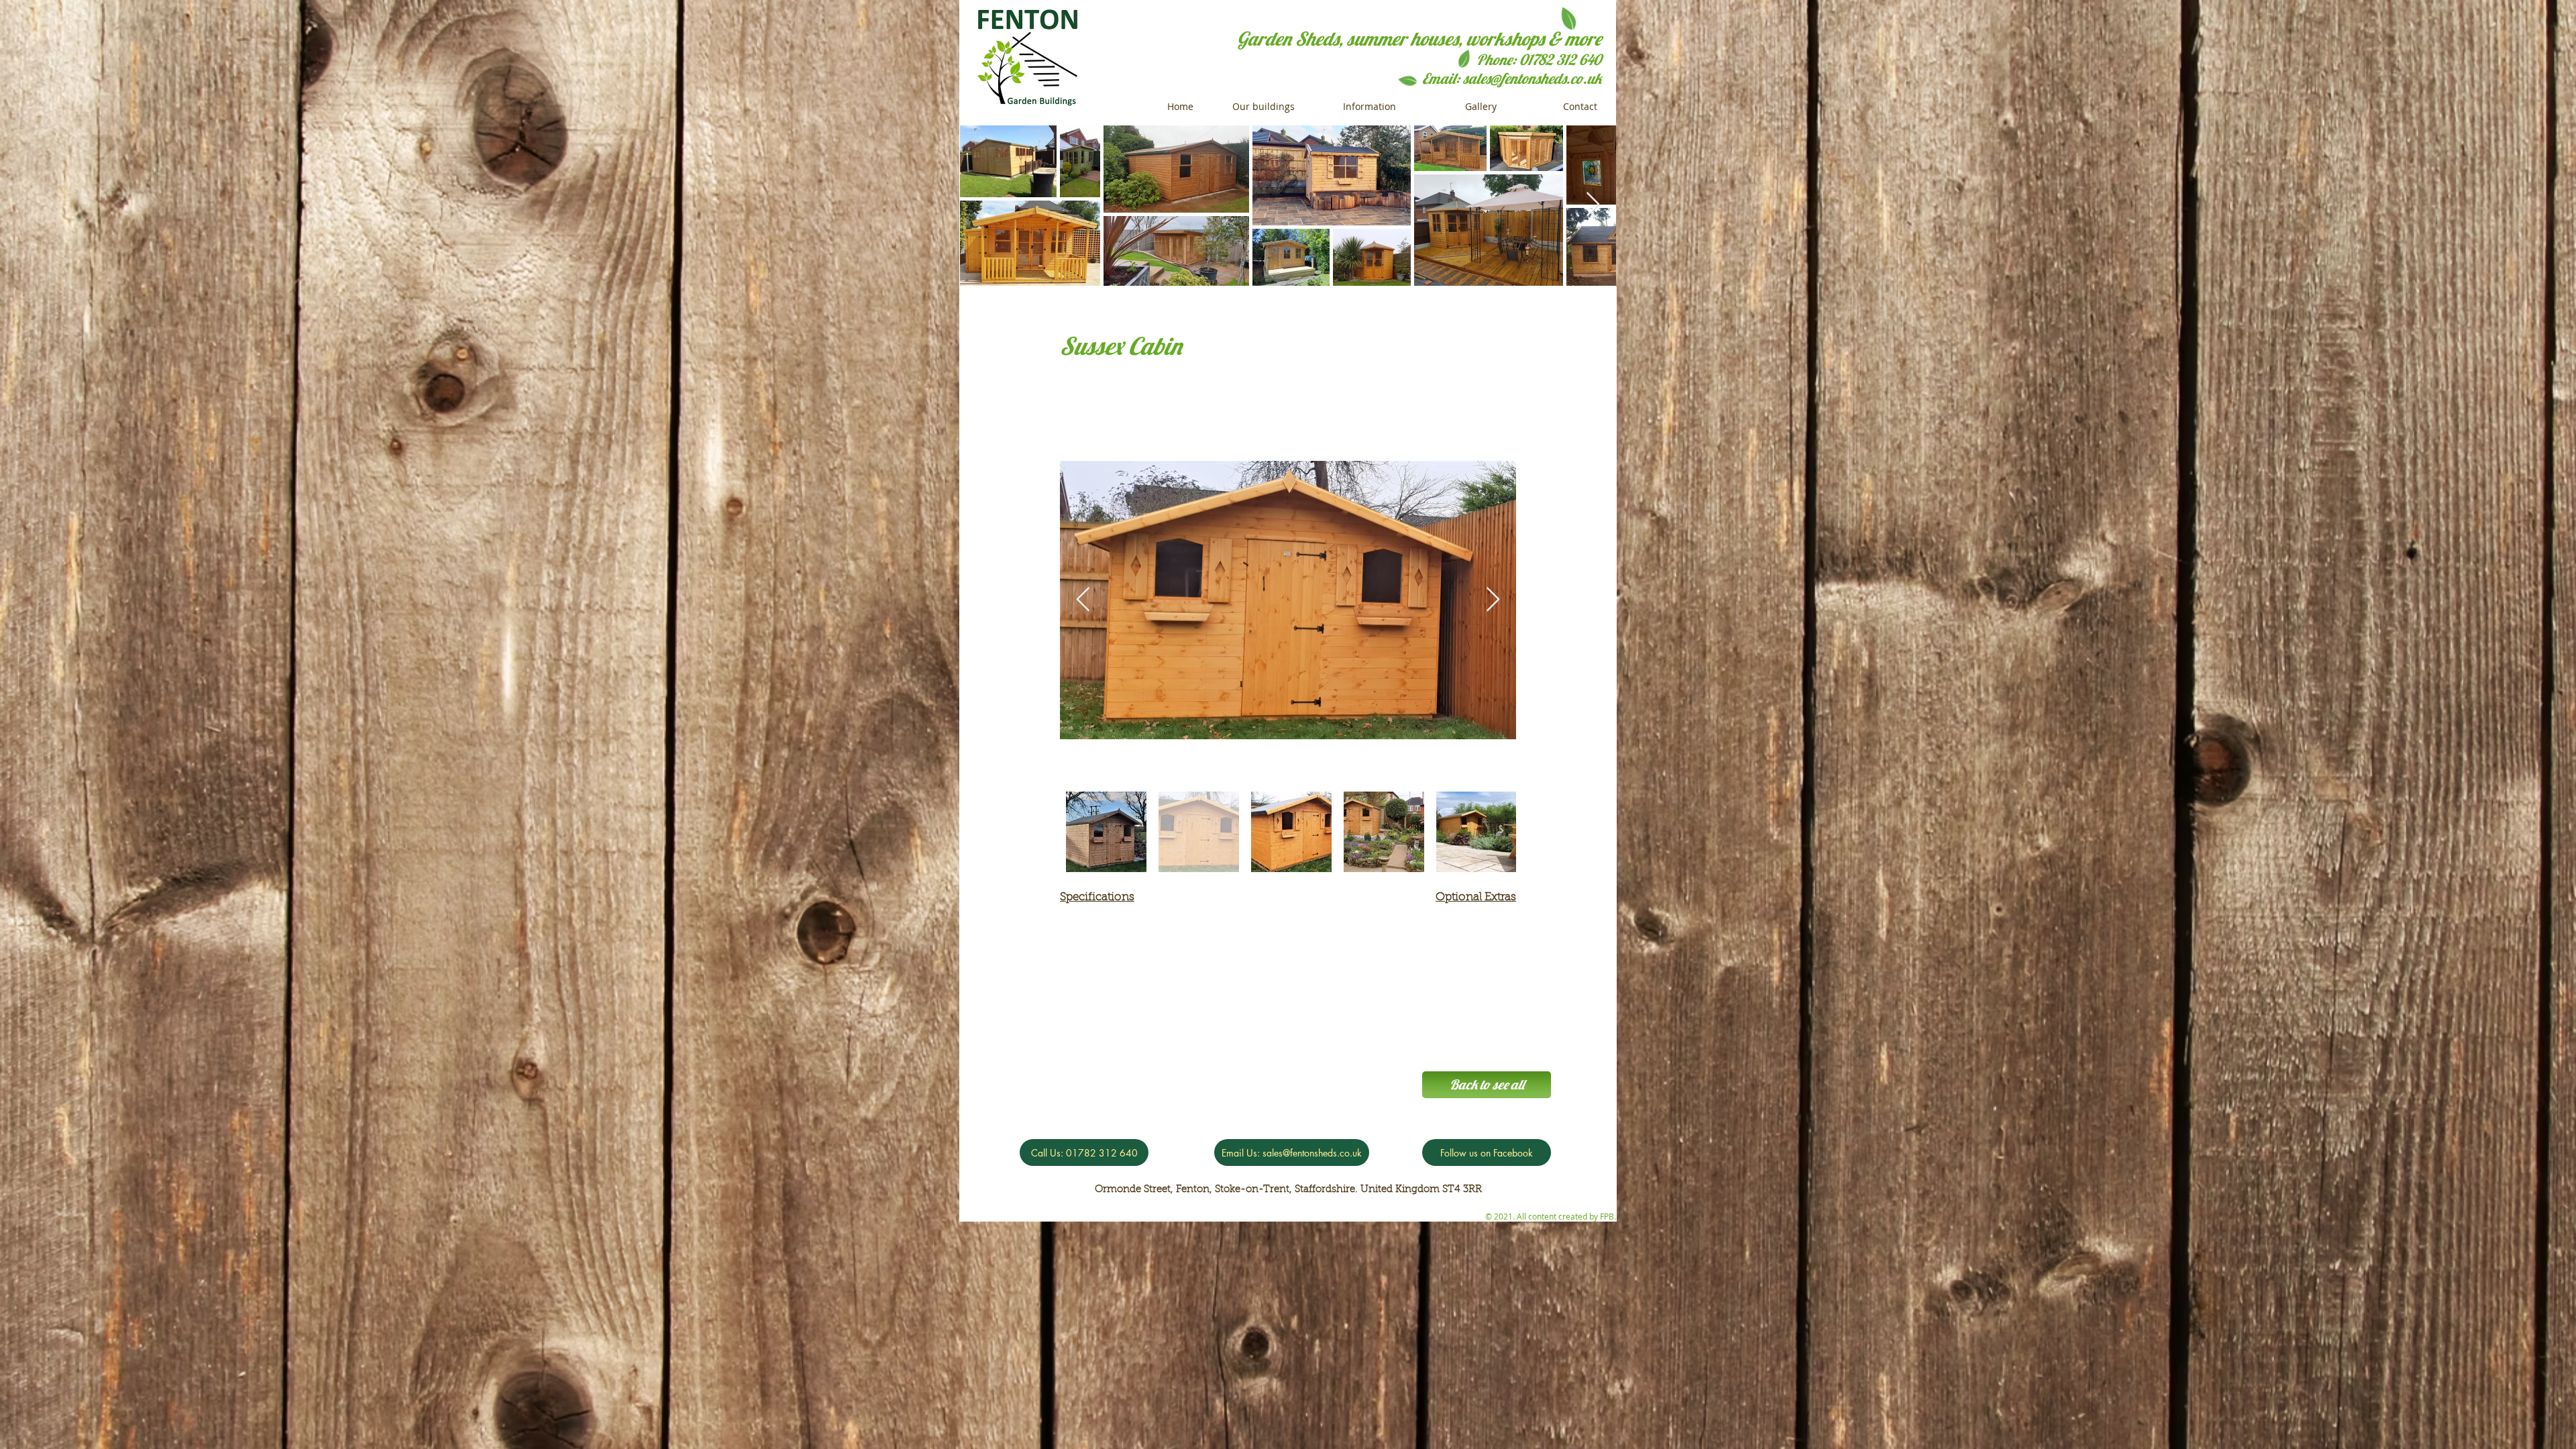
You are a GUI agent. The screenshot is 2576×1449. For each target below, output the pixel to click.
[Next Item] (1493, 600)
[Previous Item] (1083, 600)
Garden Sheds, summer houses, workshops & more (1419, 39)
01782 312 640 (1560, 60)
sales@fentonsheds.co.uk (1532, 78)
